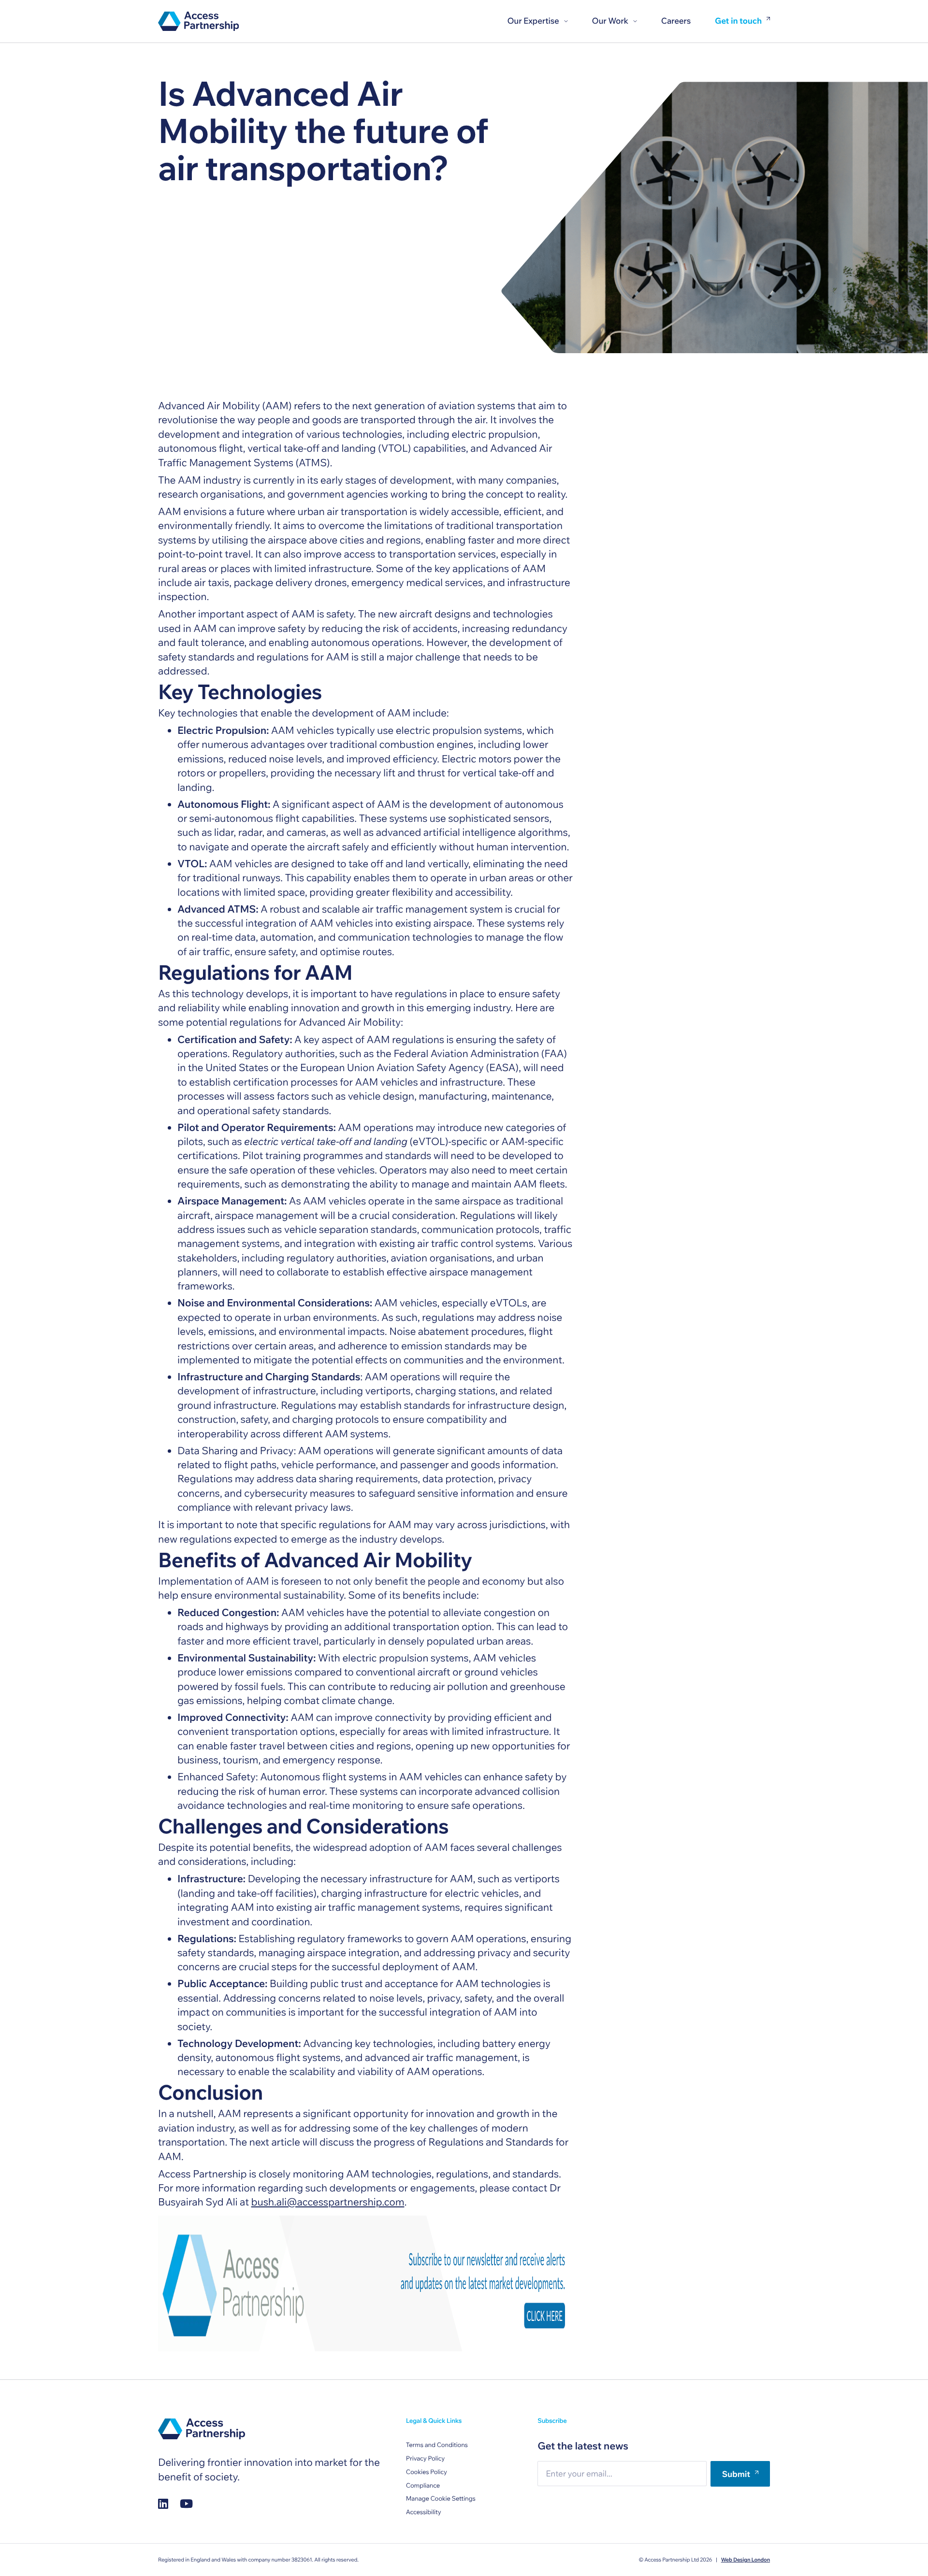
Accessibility (424, 2512)
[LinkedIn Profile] (163, 2504)
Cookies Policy (427, 2472)
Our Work (610, 21)
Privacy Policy (425, 2459)
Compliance (423, 2486)
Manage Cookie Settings (441, 2499)
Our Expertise (533, 21)
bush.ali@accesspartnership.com (328, 2202)
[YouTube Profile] (186, 2504)
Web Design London (746, 2560)
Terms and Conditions (437, 2445)
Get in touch (738, 21)
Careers (676, 21)
